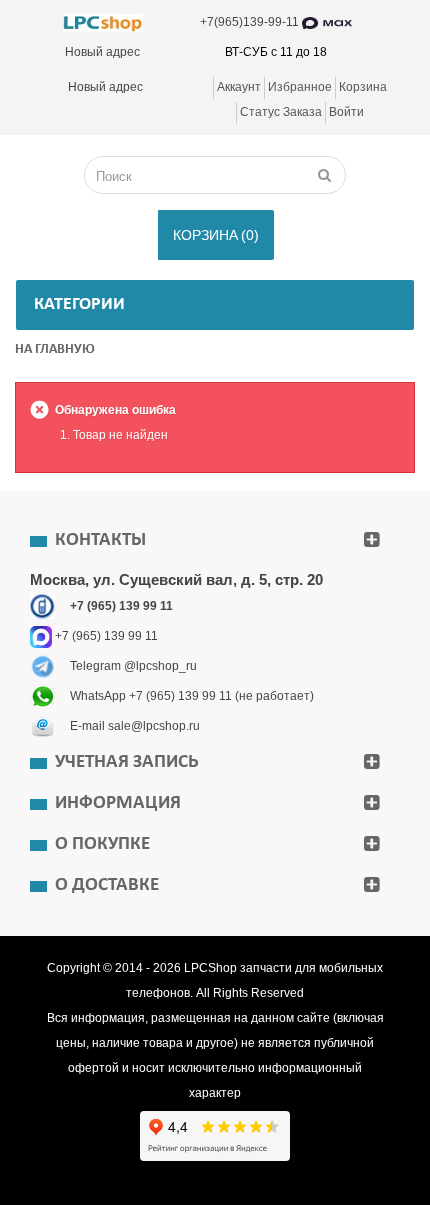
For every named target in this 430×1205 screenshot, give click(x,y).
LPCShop (212, 968)
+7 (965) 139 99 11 (105, 636)
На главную (55, 349)
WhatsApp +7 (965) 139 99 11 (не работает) (192, 696)
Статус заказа (281, 112)
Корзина (363, 87)
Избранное (300, 87)
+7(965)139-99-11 (251, 22)
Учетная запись (127, 762)
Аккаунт (239, 87)
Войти (346, 112)
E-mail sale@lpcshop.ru (135, 726)
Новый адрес (102, 52)
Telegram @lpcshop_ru (133, 666)
